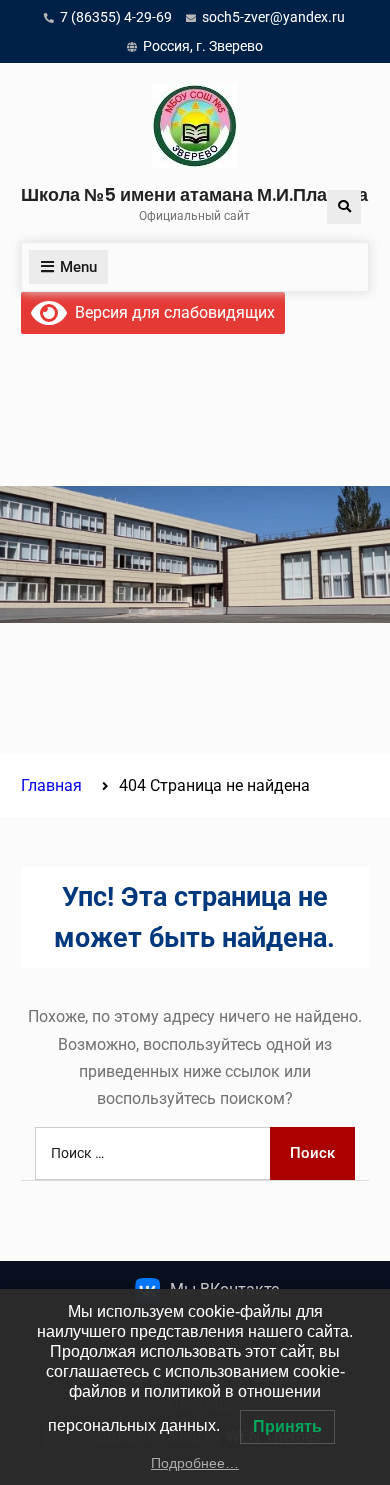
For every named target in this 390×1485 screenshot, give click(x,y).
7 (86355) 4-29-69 (116, 17)
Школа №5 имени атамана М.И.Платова (194, 194)
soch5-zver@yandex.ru (273, 17)
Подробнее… (195, 1463)
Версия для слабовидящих (171, 312)
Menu (78, 267)
